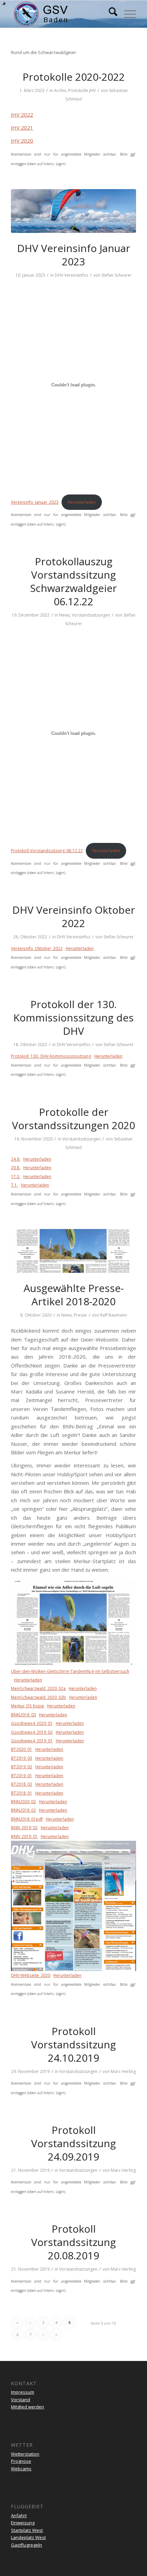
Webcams (21, 2469)
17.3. (16, 1177)
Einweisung (23, 2523)
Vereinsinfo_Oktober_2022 (37, 948)
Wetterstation (25, 2454)
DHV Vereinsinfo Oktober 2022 (74, 916)
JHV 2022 (22, 115)
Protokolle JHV (82, 90)
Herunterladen (82, 502)
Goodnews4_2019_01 (32, 1741)
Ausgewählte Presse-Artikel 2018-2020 (74, 1295)
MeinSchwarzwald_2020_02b (38, 1697)
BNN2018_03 (23, 1715)
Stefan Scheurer (117, 275)
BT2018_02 (22, 1784)
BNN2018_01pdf (27, 1819)
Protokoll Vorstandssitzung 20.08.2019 (73, 2242)
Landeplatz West (28, 2537)
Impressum (23, 2392)
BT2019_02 (22, 1767)
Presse (80, 1315)
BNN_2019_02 (24, 1828)
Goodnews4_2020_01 (32, 1723)
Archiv (60, 90)
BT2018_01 (22, 1793)
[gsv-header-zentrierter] (61, 14)
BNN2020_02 (23, 1802)
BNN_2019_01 (24, 1837)
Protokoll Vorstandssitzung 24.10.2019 (73, 2044)
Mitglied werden (28, 2407)
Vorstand (21, 2400)
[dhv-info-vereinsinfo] (73, 211)
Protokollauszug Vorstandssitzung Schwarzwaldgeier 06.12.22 (73, 581)
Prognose (21, 2461)
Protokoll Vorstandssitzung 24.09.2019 (73, 2143)
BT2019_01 (22, 1776)
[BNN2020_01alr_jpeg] (73, 1251)
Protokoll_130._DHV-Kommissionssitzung (51, 1056)
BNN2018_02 (23, 1810)
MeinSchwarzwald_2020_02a (38, 1688)
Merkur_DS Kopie (28, 1706)
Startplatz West (27, 2530)
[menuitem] (110, 14)
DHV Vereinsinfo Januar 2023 (74, 255)
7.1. (14, 1185)
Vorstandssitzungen (91, 615)
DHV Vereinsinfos (71, 275)
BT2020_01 (22, 1749)
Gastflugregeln (26, 2545)
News (64, 615)
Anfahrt (19, 2515)
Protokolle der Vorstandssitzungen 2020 (73, 1119)
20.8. (16, 1168)
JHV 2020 (22, 141)
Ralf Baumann (113, 1315)
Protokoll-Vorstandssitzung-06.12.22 (47, 851)
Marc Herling (123, 2071)
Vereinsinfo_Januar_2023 (35, 502)
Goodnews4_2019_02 (32, 1732)
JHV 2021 (22, 128)
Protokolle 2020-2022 (74, 77)
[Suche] (110, 14)
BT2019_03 (22, 1758)
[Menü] (127, 14)
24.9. (16, 1159)
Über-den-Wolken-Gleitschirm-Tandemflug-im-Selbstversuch (70, 1671)
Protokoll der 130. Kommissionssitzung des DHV (73, 1018)
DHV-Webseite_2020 (31, 1975)
